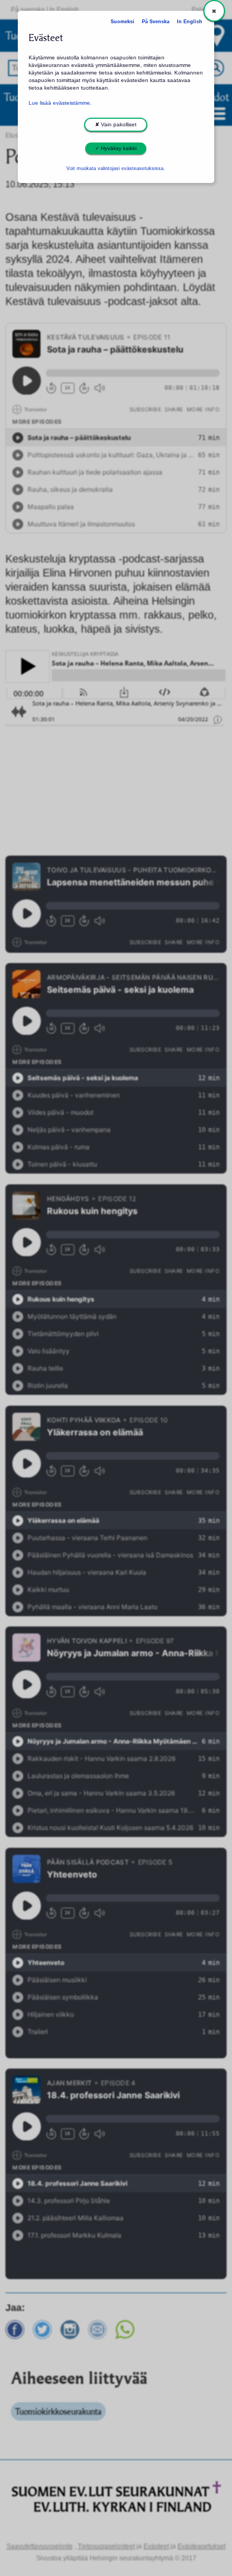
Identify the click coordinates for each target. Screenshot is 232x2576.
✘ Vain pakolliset (116, 124)
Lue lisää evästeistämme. (60, 103)
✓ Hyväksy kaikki (116, 148)
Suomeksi (122, 22)
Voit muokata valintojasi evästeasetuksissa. (116, 168)
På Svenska (156, 22)
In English (190, 22)
